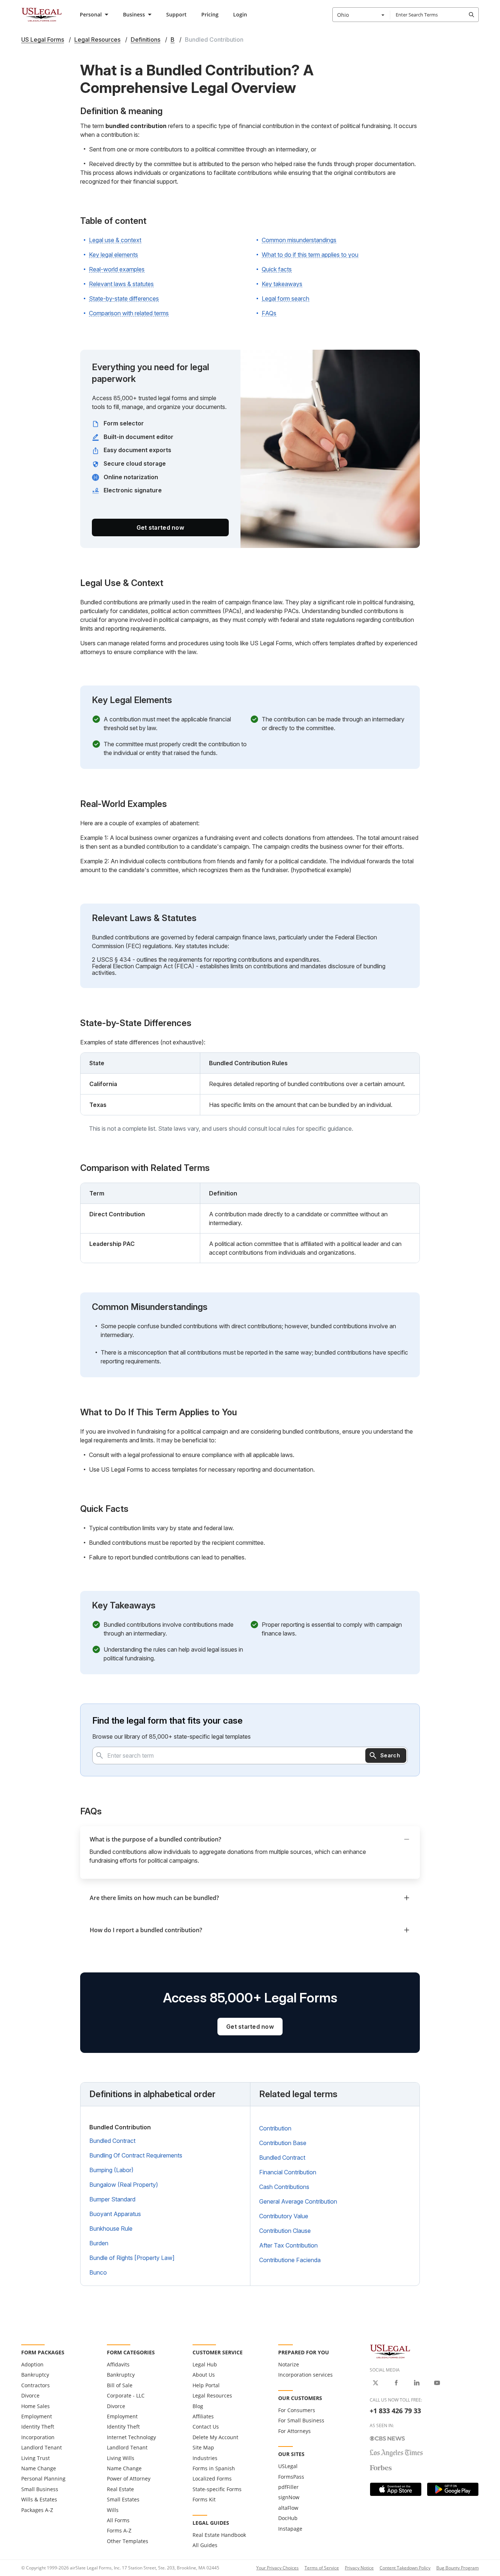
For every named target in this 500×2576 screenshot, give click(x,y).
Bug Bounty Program (458, 2568)
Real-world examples (117, 269)
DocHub (288, 2518)
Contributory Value (284, 2216)
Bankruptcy (35, 2375)
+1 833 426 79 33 (395, 2411)
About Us (204, 2375)
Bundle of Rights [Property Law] (132, 2258)
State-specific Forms (217, 2489)
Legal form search (286, 298)
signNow (289, 2497)
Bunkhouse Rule (111, 2228)
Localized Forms (212, 2479)
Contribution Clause (285, 2231)
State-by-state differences (124, 298)
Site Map (203, 2447)
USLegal (288, 2466)
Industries (205, 2458)
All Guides (205, 2545)
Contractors (36, 2385)
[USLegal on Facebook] (396, 2383)
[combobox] (361, 15)
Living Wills (121, 2458)
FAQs (269, 313)
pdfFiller (288, 2487)
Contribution (275, 2128)
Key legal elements (113, 255)
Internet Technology (131, 2437)
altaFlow (288, 2508)
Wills (113, 2510)
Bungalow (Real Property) (124, 2185)
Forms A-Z (119, 2530)
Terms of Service (322, 2568)
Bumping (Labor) (111, 2170)
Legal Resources (212, 2395)
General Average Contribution (298, 2201)
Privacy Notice (359, 2568)
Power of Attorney (129, 2479)
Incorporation (38, 2437)
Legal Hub (205, 2364)
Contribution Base (283, 2143)
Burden (99, 2243)
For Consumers (297, 2410)
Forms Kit (204, 2499)
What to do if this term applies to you (310, 255)
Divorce (30, 2395)
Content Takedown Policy (405, 2568)
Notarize (289, 2364)
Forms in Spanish (214, 2468)
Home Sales (36, 2406)
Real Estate (120, 2489)
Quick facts (277, 269)
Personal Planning (43, 2479)
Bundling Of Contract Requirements (136, 2155)
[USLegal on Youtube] (437, 2383)
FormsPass (291, 2477)
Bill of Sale (120, 2385)
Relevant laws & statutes (121, 284)
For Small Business (301, 2420)
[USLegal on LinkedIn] (417, 2383)
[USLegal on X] (376, 2383)
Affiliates (203, 2416)
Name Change (39, 2468)
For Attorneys (294, 2431)
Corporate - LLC (126, 2395)
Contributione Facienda (290, 2260)
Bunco (98, 2272)
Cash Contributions (284, 2187)
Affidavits (118, 2364)
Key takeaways (282, 284)
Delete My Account (215, 2437)
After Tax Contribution (288, 2245)
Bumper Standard (112, 2199)
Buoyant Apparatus (115, 2214)
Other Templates (128, 2541)
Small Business (40, 2489)
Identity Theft (38, 2427)
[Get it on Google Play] (453, 2489)
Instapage (290, 2529)
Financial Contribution (288, 2172)
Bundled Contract (112, 2141)
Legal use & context (115, 240)
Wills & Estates (39, 2499)
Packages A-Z (37, 2510)
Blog (198, 2406)
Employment (37, 2416)
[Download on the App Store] (396, 2489)
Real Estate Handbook (219, 2535)
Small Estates (123, 2499)
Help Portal (206, 2385)
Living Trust (36, 2458)
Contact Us (206, 2427)
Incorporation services (305, 2375)
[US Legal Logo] (390, 2351)
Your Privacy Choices (277, 2568)
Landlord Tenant (42, 2447)
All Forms (118, 2520)
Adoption (32, 2364)
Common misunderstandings (299, 240)
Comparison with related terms (129, 313)
